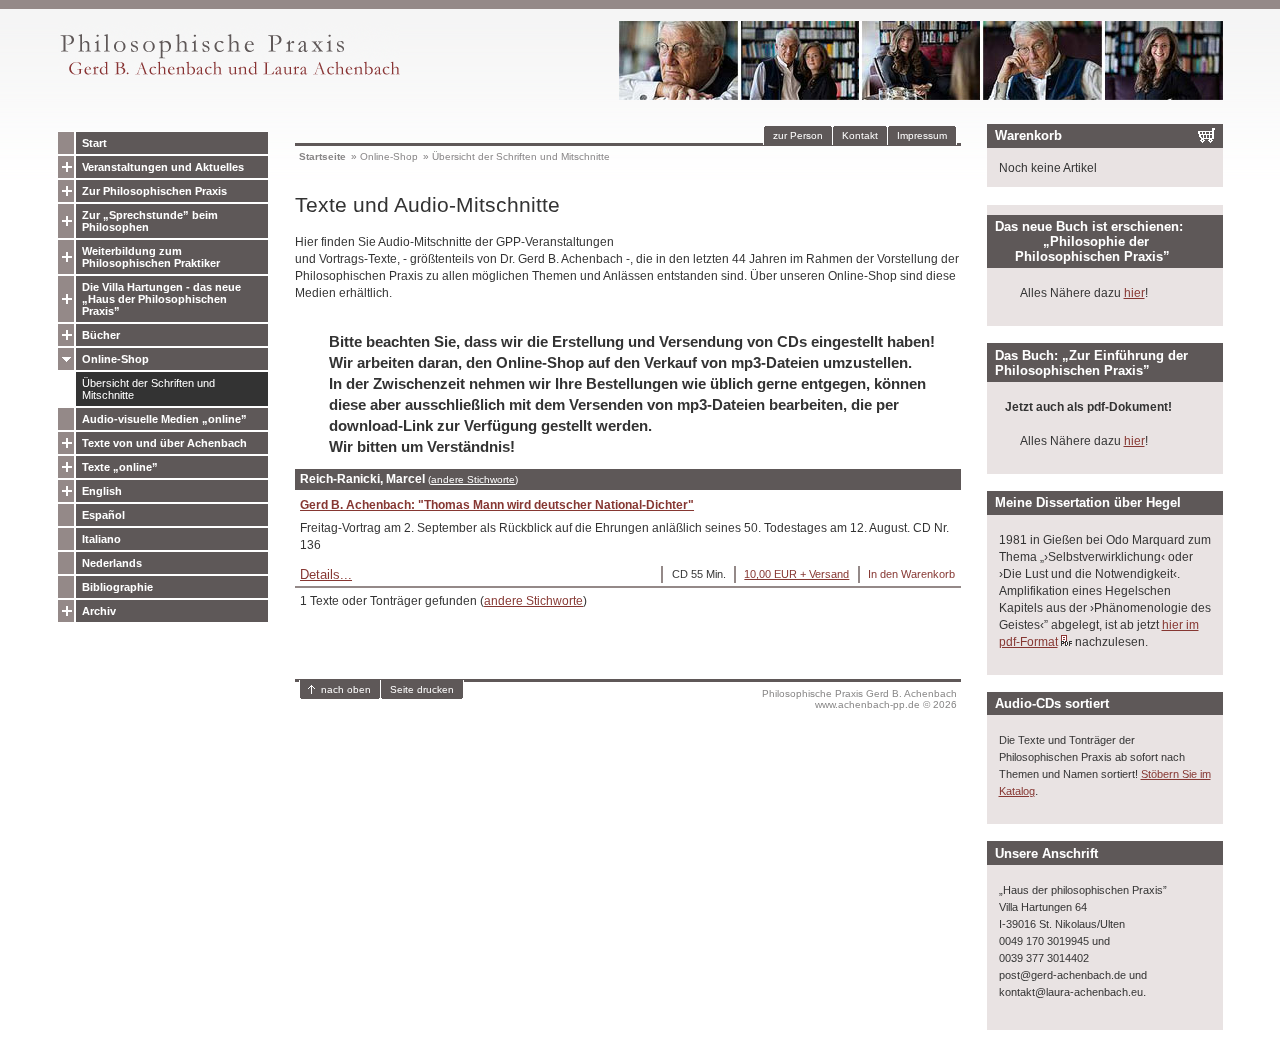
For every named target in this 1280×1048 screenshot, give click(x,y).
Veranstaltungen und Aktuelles (163, 167)
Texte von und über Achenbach (164, 443)
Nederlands (112, 563)
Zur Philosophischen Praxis (154, 191)
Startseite (322, 156)
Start (94, 143)
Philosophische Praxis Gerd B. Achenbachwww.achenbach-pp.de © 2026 (859, 699)
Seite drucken (422, 689)
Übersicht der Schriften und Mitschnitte (148, 389)
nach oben (346, 689)
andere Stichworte (473, 479)
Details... (326, 574)
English (102, 491)
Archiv (99, 611)
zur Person (798, 135)
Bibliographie (117, 587)
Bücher (101, 335)
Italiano (101, 539)
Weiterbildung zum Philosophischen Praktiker (151, 257)
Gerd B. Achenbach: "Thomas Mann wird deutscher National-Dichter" (497, 505)
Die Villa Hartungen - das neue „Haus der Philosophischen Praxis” (161, 299)
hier (1134, 293)
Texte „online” (120, 467)
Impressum (922, 135)
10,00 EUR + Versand (796, 574)
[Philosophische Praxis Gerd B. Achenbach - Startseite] (229, 75)
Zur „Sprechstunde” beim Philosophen (150, 221)
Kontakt (860, 135)
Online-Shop (115, 359)
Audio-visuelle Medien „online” (164, 419)
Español (103, 515)
